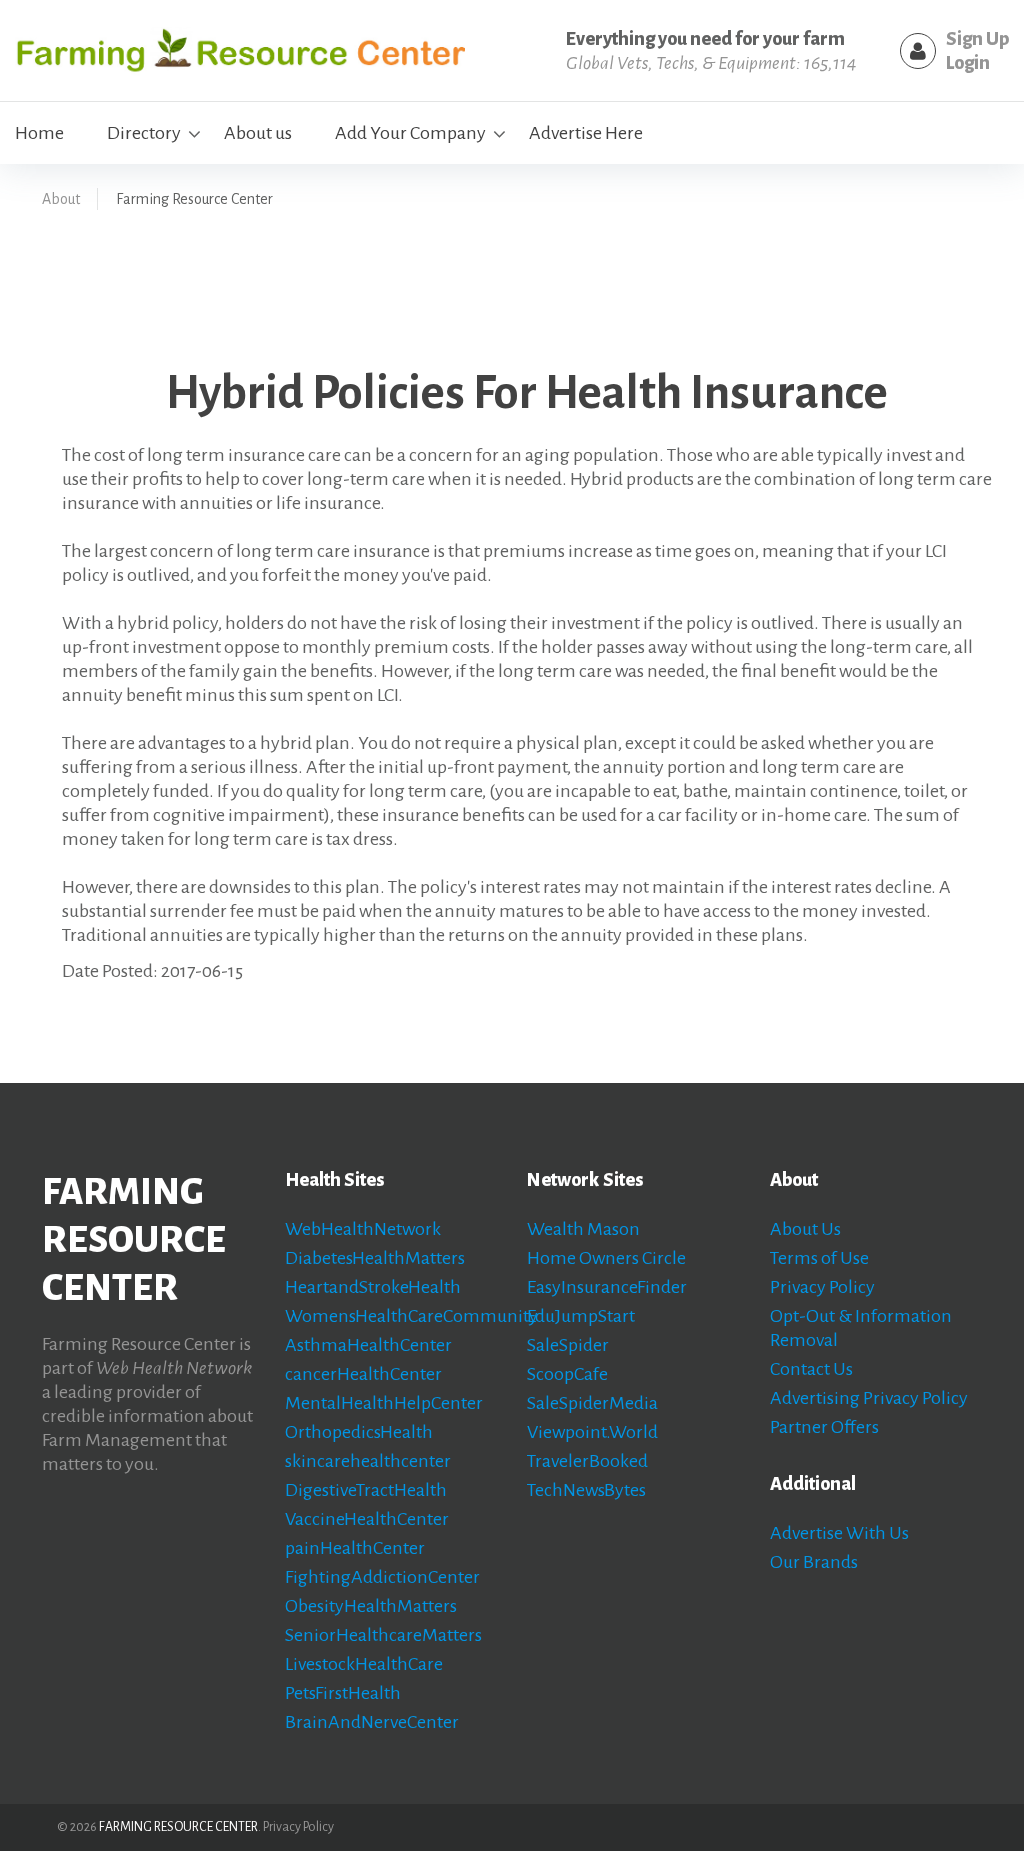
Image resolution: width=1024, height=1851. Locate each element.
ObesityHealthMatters (371, 1606)
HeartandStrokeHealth (373, 1287)
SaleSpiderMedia (592, 1403)
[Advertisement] (436, 284)
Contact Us (811, 1369)
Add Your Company (410, 133)
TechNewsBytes (586, 1490)
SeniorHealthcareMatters (383, 1635)
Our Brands (814, 1562)
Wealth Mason (583, 1229)
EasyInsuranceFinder (607, 1287)
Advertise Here (586, 133)
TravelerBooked (587, 1461)
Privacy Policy (822, 1287)
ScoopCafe (567, 1374)
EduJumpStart (581, 1316)
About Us (805, 1229)
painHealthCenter (355, 1548)
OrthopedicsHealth (359, 1432)
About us (258, 133)
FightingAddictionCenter (382, 1577)
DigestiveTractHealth (366, 1490)
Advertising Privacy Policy (869, 1398)
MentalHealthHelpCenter (384, 1403)
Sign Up (977, 39)
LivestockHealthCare (364, 1664)
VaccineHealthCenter (367, 1519)
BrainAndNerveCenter (372, 1722)
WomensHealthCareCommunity (411, 1316)
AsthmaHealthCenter (368, 1345)
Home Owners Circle (606, 1258)
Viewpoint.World (592, 1432)
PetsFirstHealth (343, 1693)
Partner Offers (824, 1427)
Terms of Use (819, 1258)
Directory (144, 133)
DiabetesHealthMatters (375, 1258)
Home (39, 133)
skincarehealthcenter (368, 1461)
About (61, 199)
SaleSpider (568, 1345)
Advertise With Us (839, 1533)
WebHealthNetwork (363, 1229)
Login (968, 63)
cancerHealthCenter (363, 1374)
